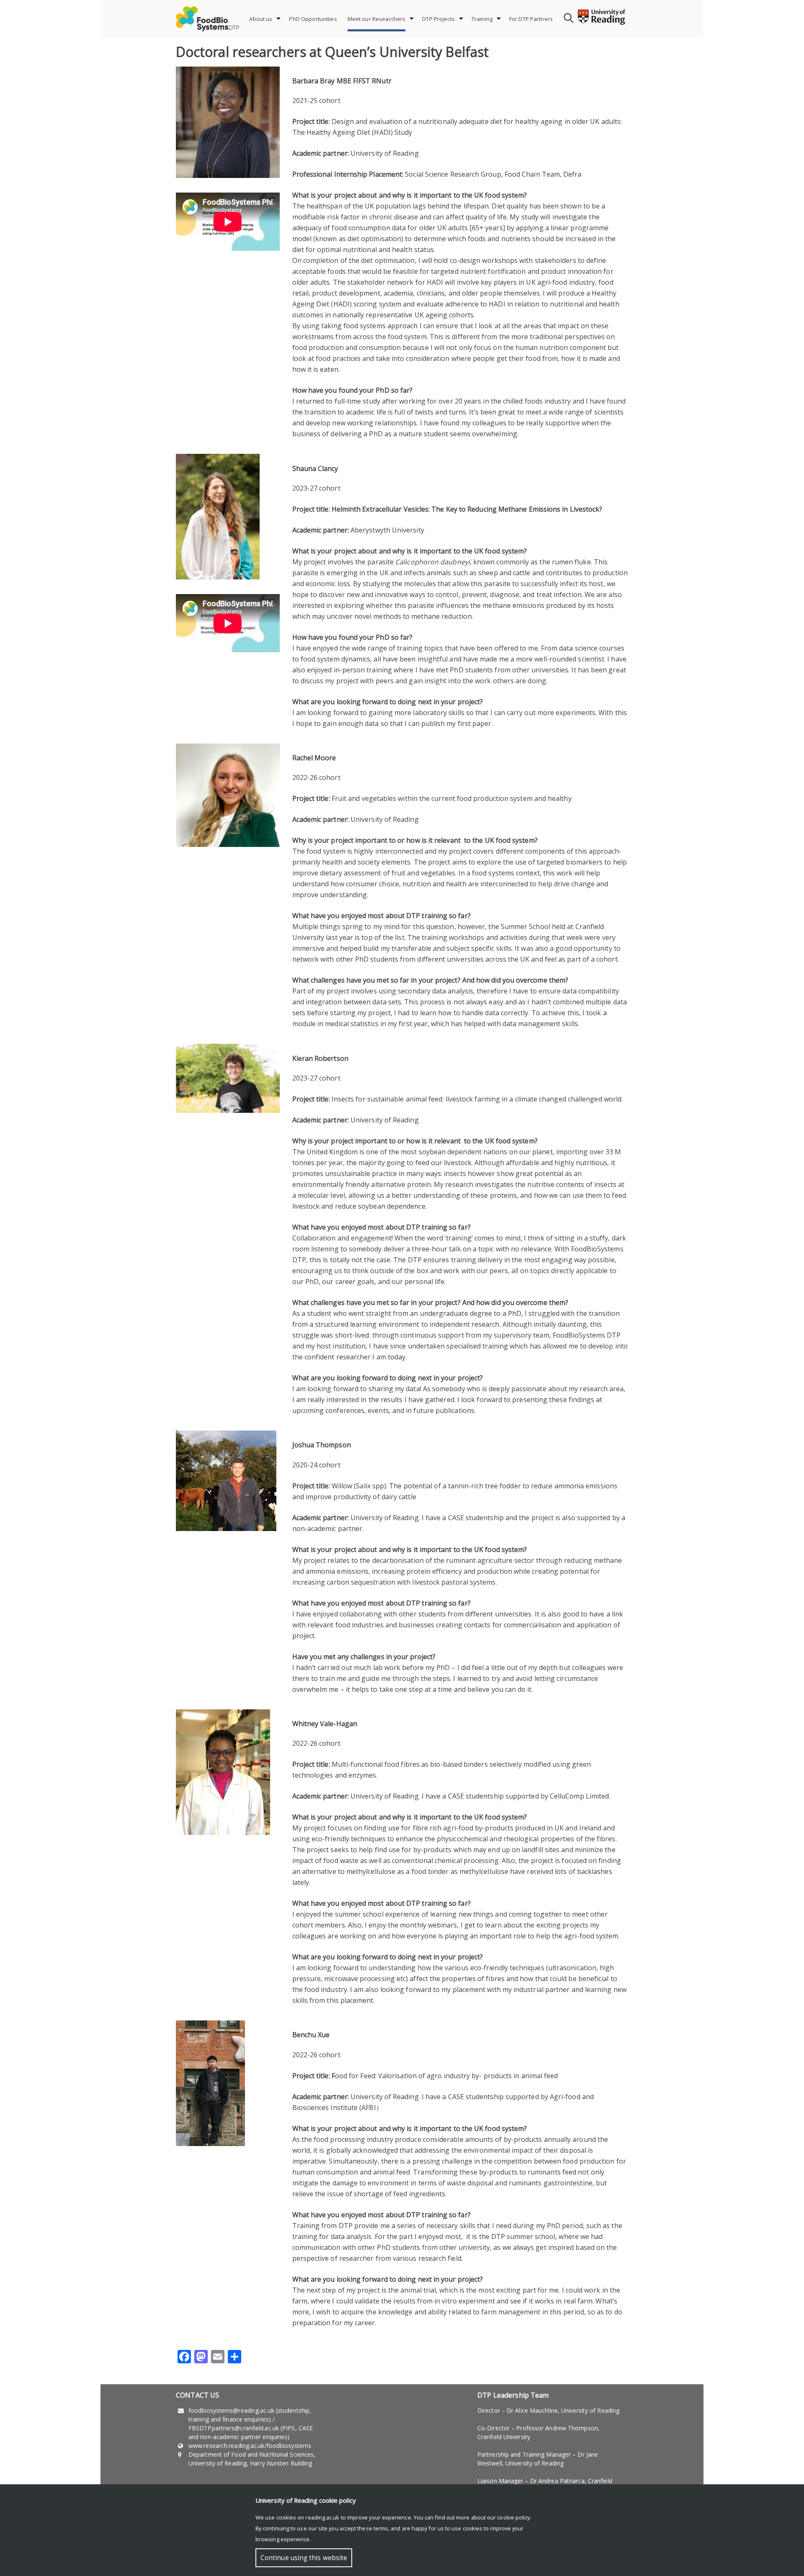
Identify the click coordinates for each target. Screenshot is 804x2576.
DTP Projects (438, 19)
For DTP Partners (531, 19)
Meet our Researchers (377, 19)
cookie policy (513, 2517)
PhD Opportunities (313, 19)
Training (482, 19)
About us (261, 19)
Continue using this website (304, 2558)
